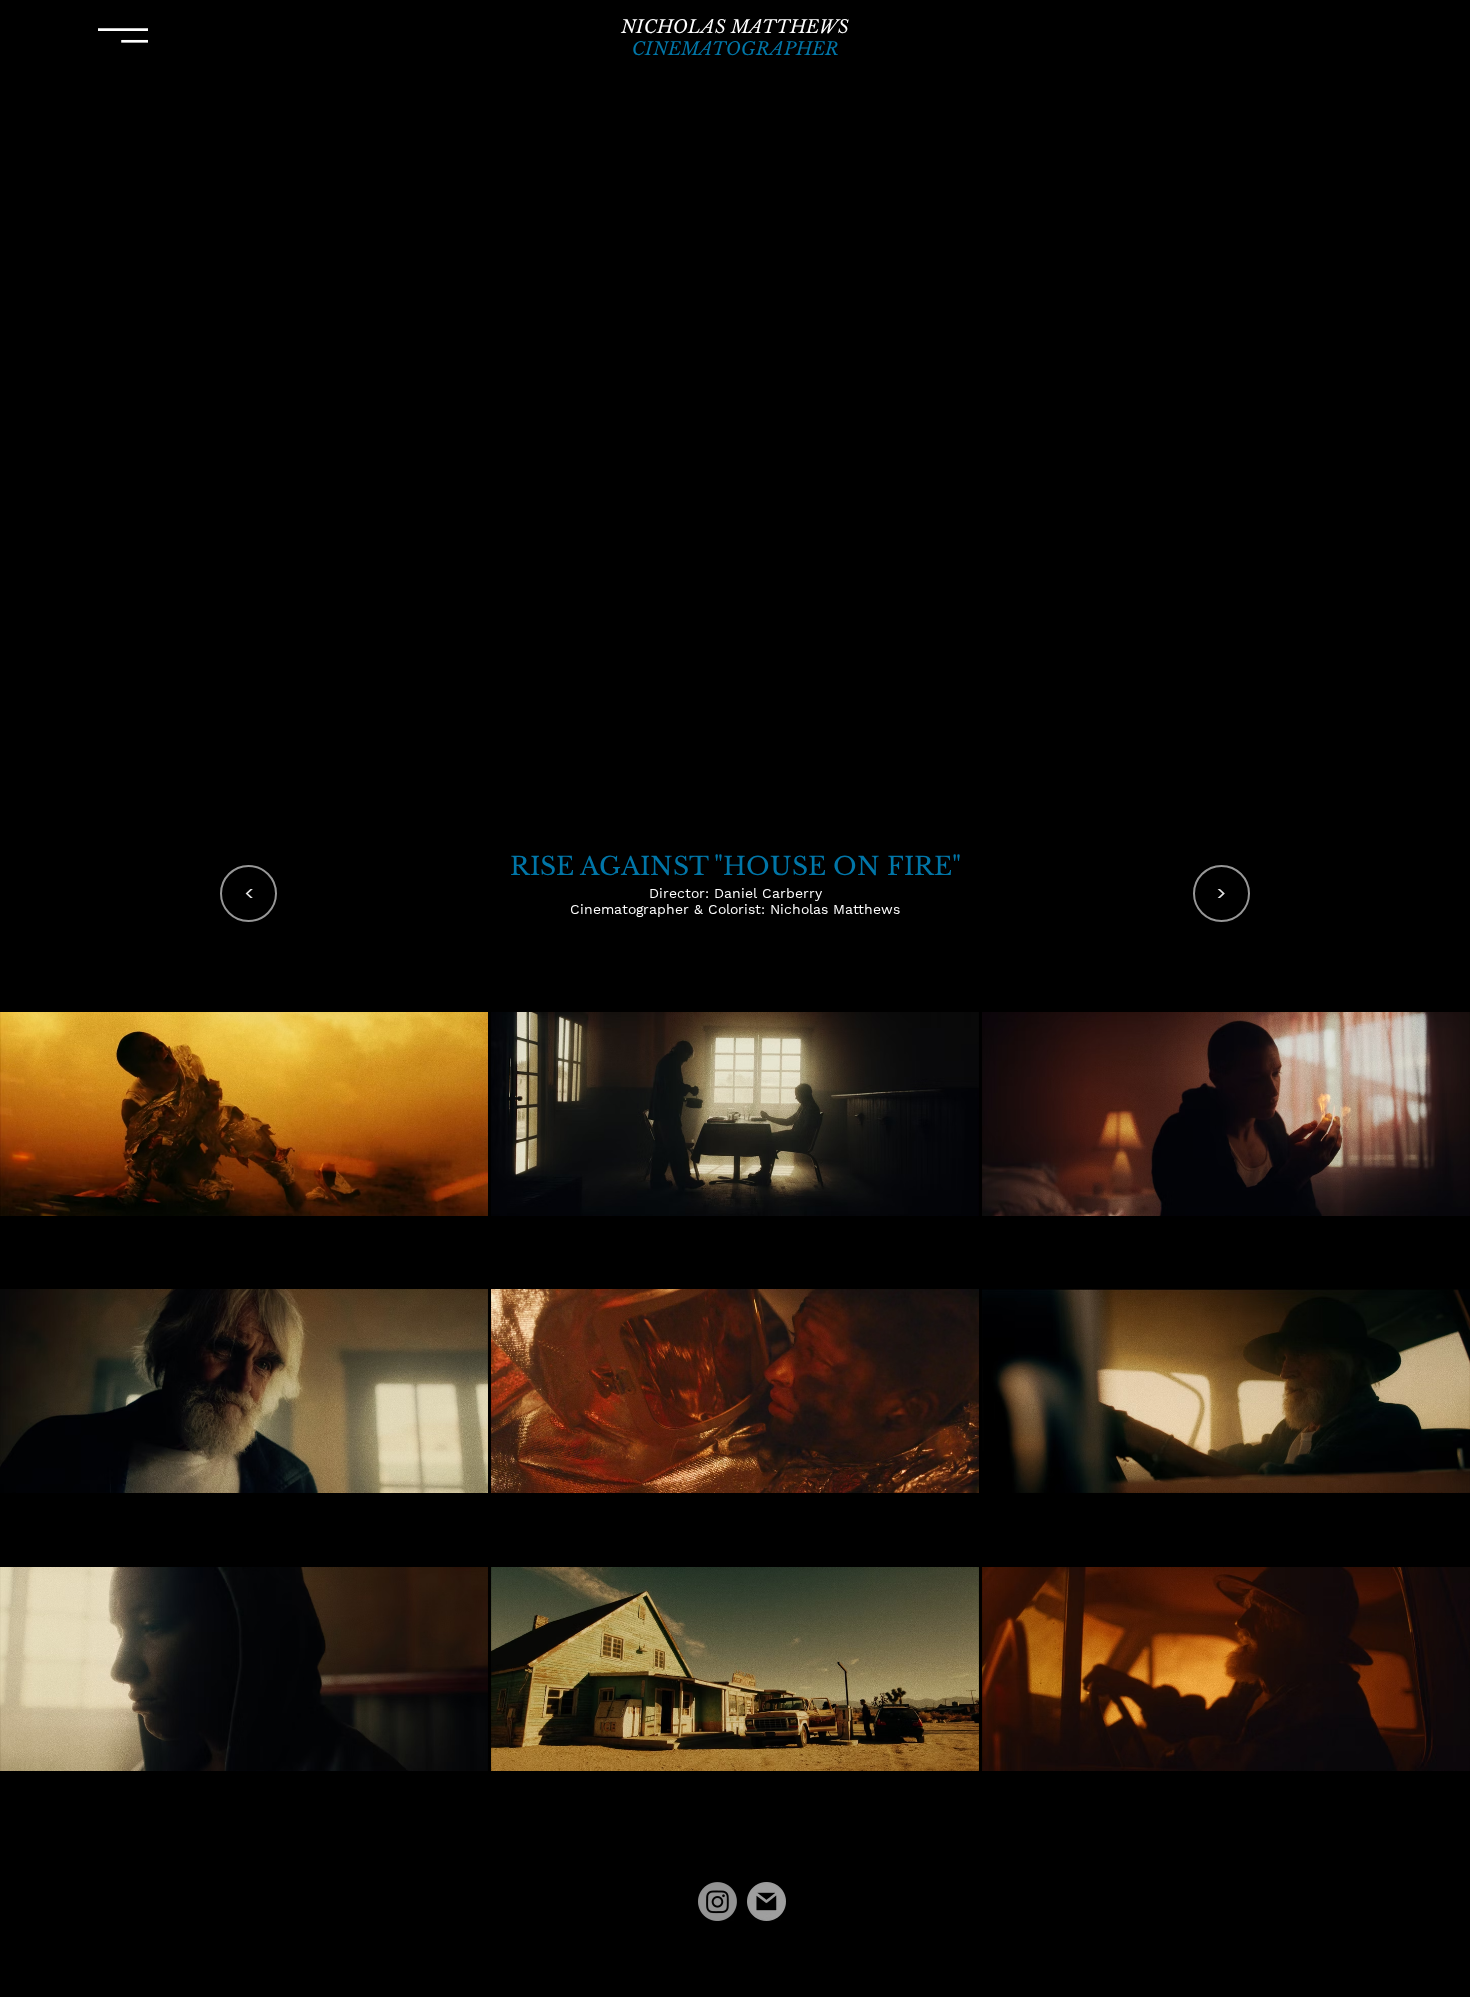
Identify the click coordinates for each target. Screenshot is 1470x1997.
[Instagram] (717, 1901)
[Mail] (766, 1901)
